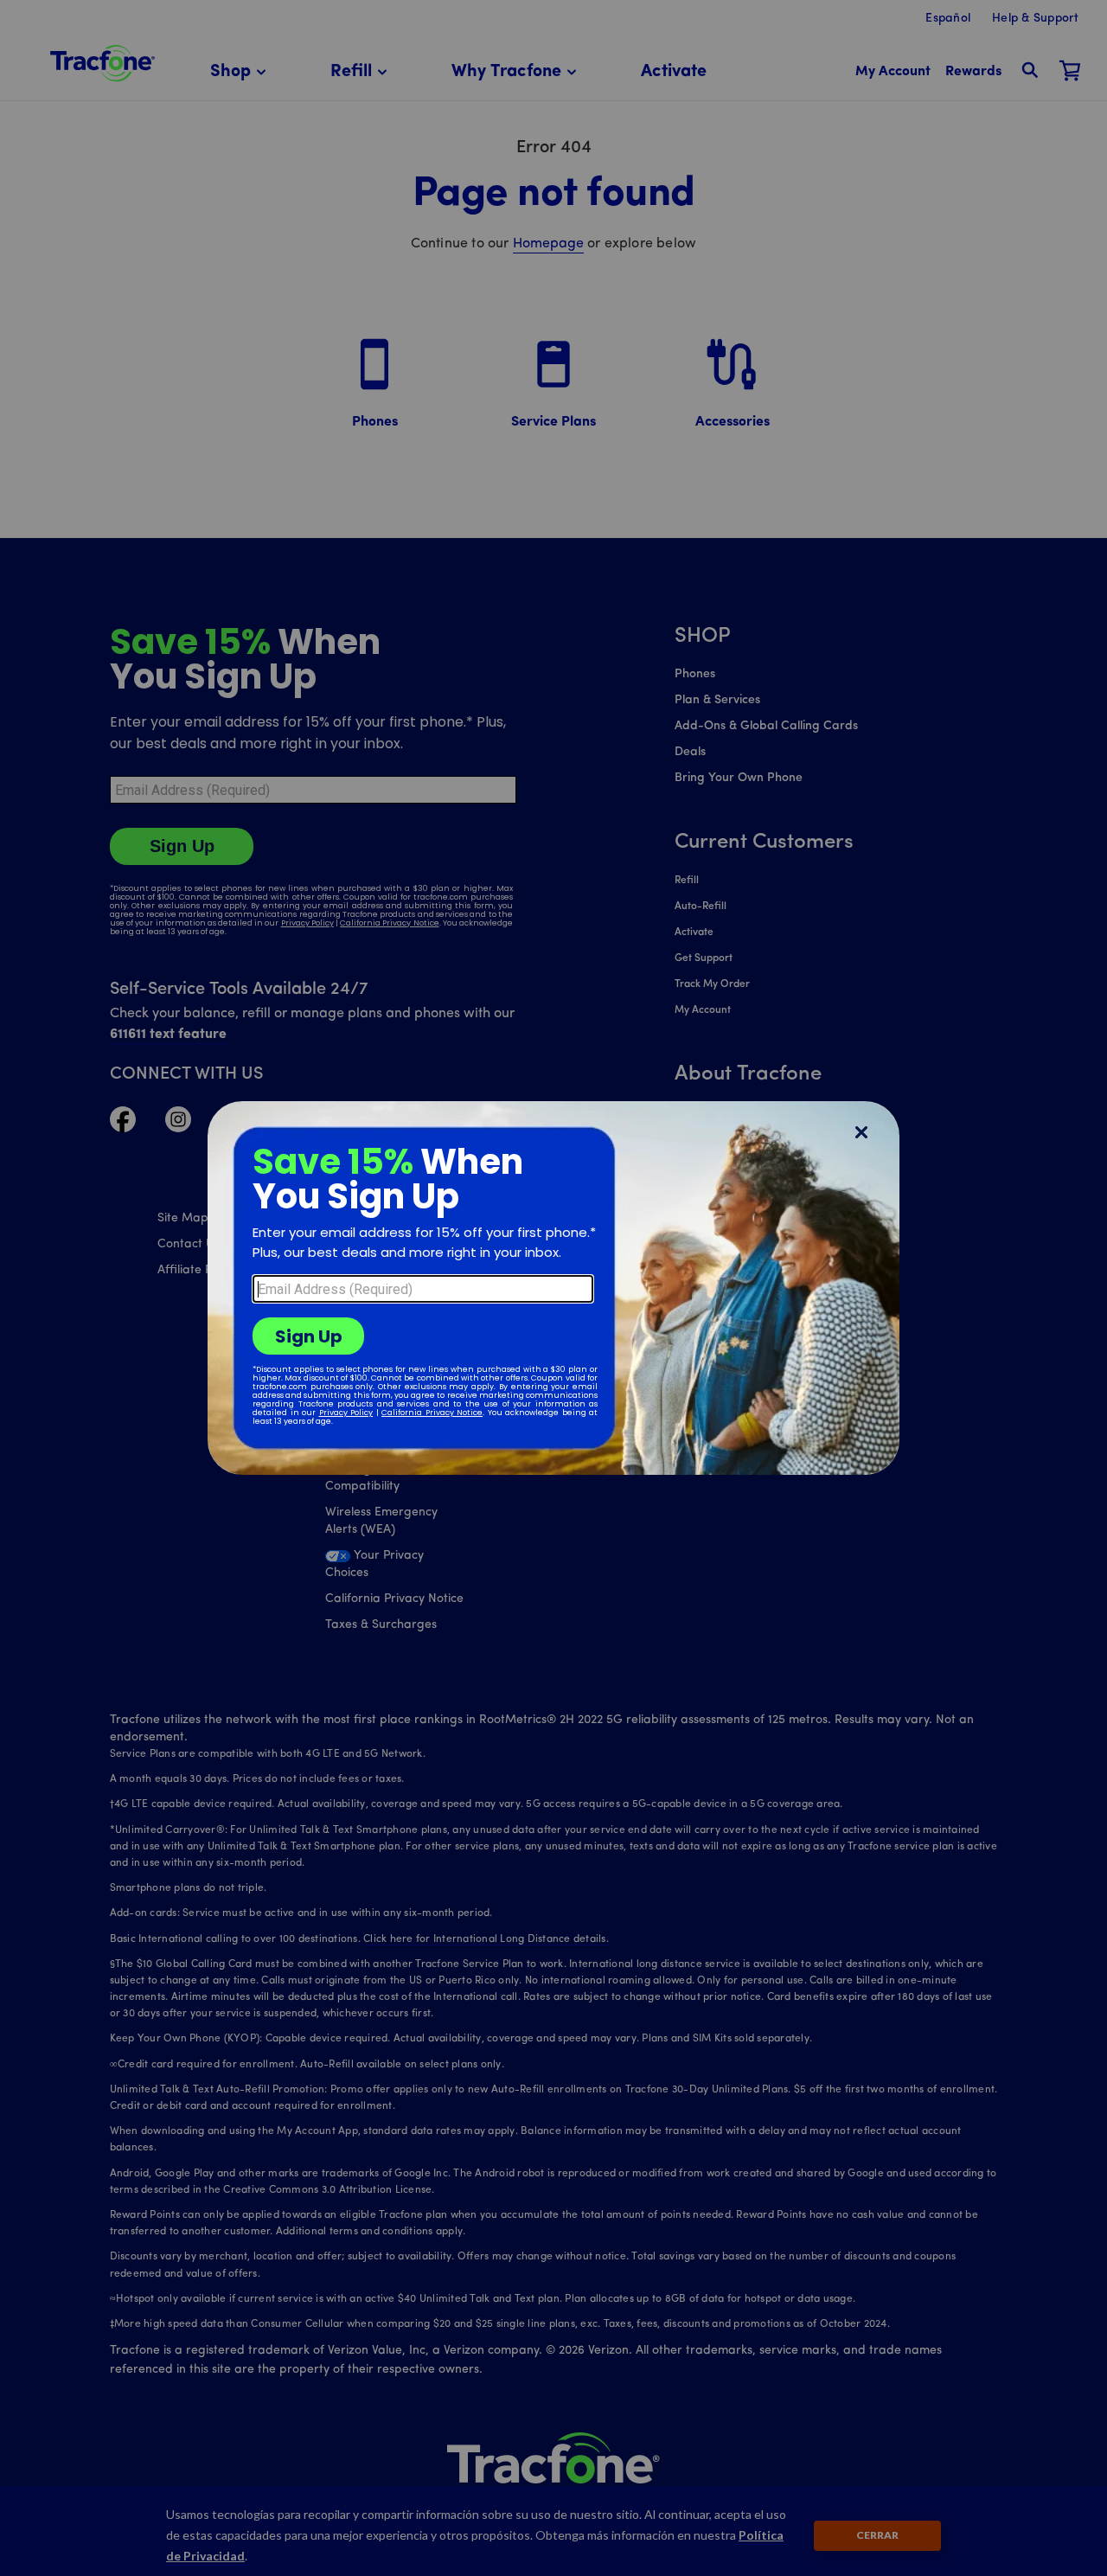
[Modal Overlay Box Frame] (553, 1288)
